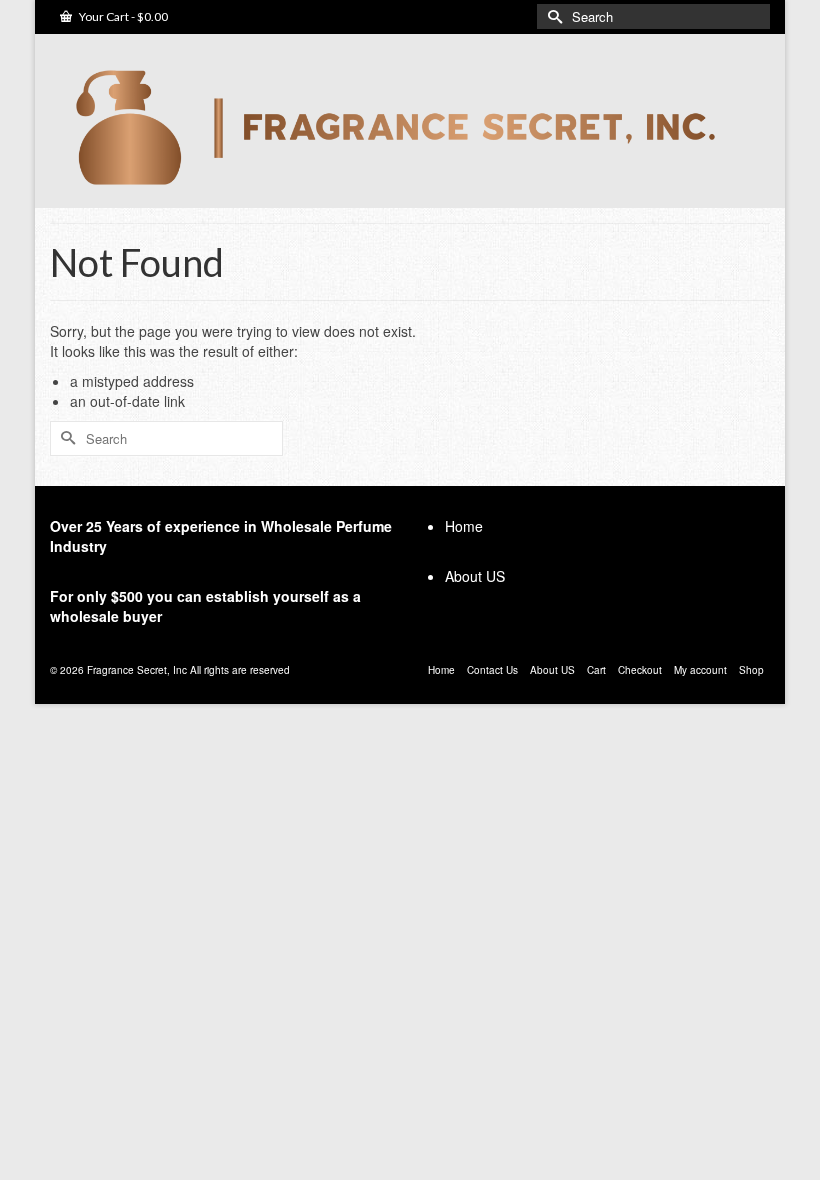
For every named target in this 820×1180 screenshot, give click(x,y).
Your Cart (122, 16)
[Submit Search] (552, 16)
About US (475, 576)
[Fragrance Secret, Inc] (410, 127)
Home (464, 526)
